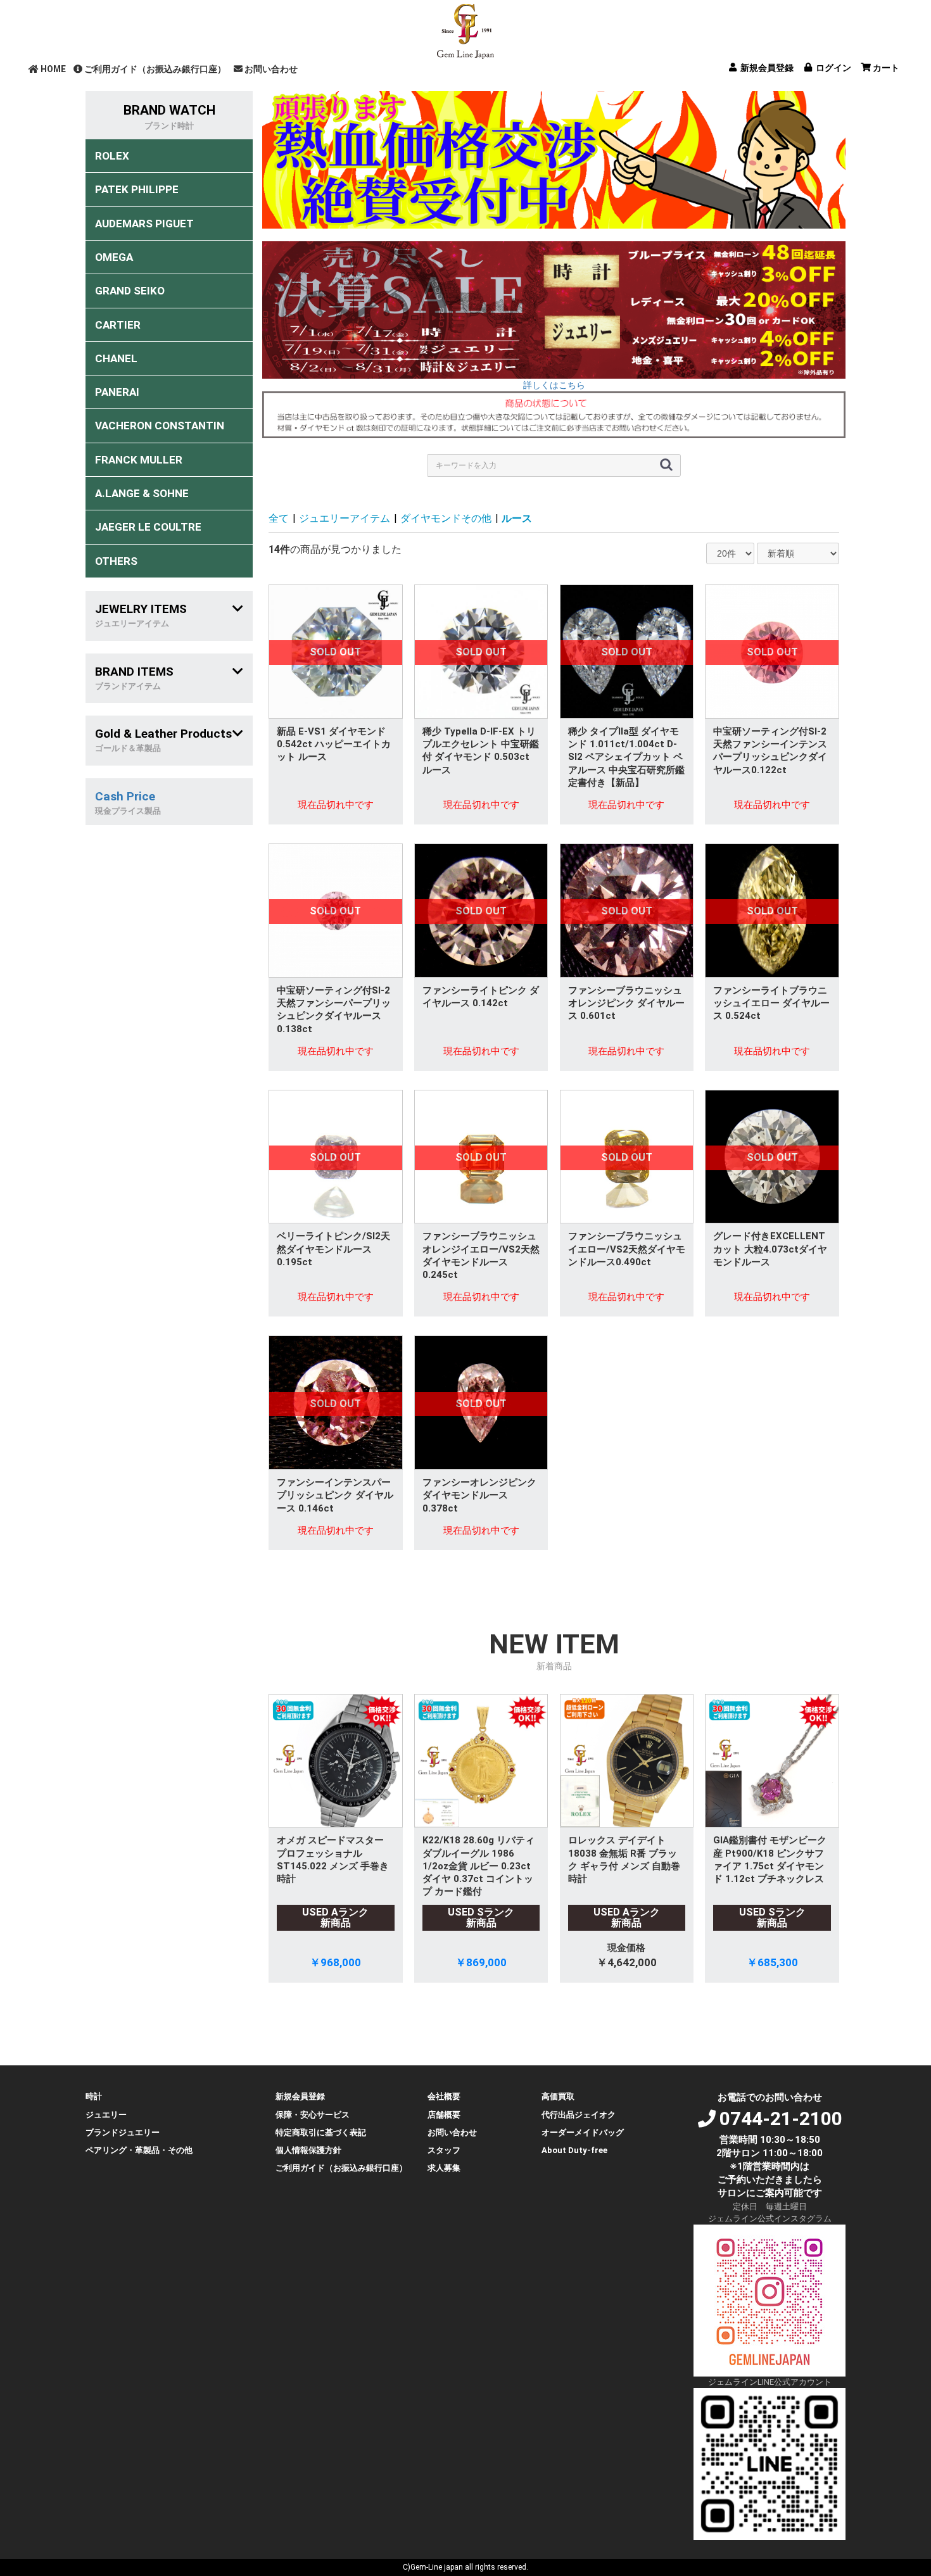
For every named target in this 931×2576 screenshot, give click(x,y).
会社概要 (444, 2096)
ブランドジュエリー (123, 2132)
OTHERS (116, 561)
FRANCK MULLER (139, 460)
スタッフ (444, 2150)
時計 (94, 2096)
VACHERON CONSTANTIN (160, 426)
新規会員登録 (300, 2096)
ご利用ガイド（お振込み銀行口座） (155, 69)
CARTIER (118, 325)
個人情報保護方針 (308, 2150)
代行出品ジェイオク (579, 2115)
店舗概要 (444, 2115)
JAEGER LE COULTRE (148, 527)
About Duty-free (574, 2150)
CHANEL (116, 358)
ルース (517, 518)
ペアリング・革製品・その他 (139, 2150)
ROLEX (112, 156)
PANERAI (117, 392)
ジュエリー (106, 2115)
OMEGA (114, 257)
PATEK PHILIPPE (137, 189)
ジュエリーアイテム (345, 518)
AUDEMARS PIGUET (144, 224)
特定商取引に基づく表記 (321, 2132)
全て (279, 518)
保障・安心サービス (313, 2115)
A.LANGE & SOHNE (142, 493)
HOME (53, 69)
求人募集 (444, 2168)
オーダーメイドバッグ (583, 2132)
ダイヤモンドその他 (446, 518)
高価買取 (558, 2096)
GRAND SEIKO (130, 291)
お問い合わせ (271, 69)
